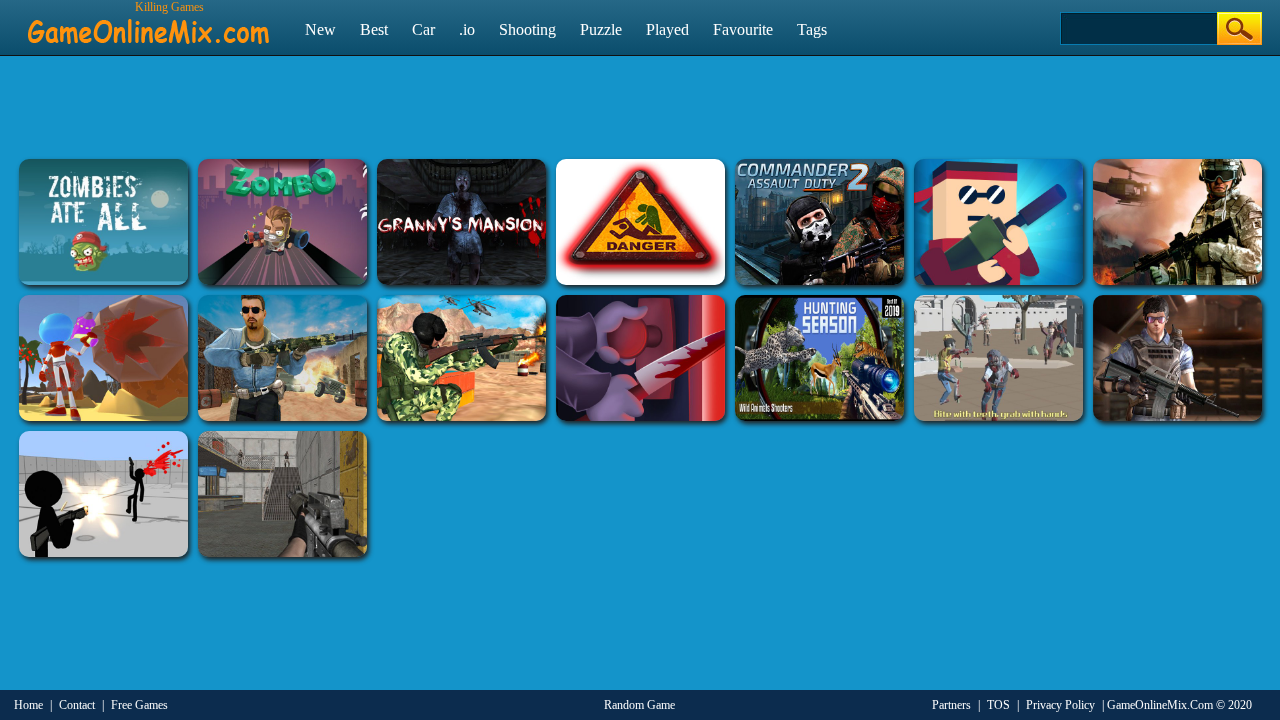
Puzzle (601, 29)
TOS (998, 705)
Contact (77, 705)
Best (374, 29)
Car (423, 29)
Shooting (527, 29)
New (320, 29)
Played (667, 29)
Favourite (743, 29)
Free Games (139, 705)
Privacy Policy (1060, 705)
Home (28, 705)
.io (467, 29)
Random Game (639, 705)
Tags (812, 29)
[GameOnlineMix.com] (148, 23)
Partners (951, 705)
